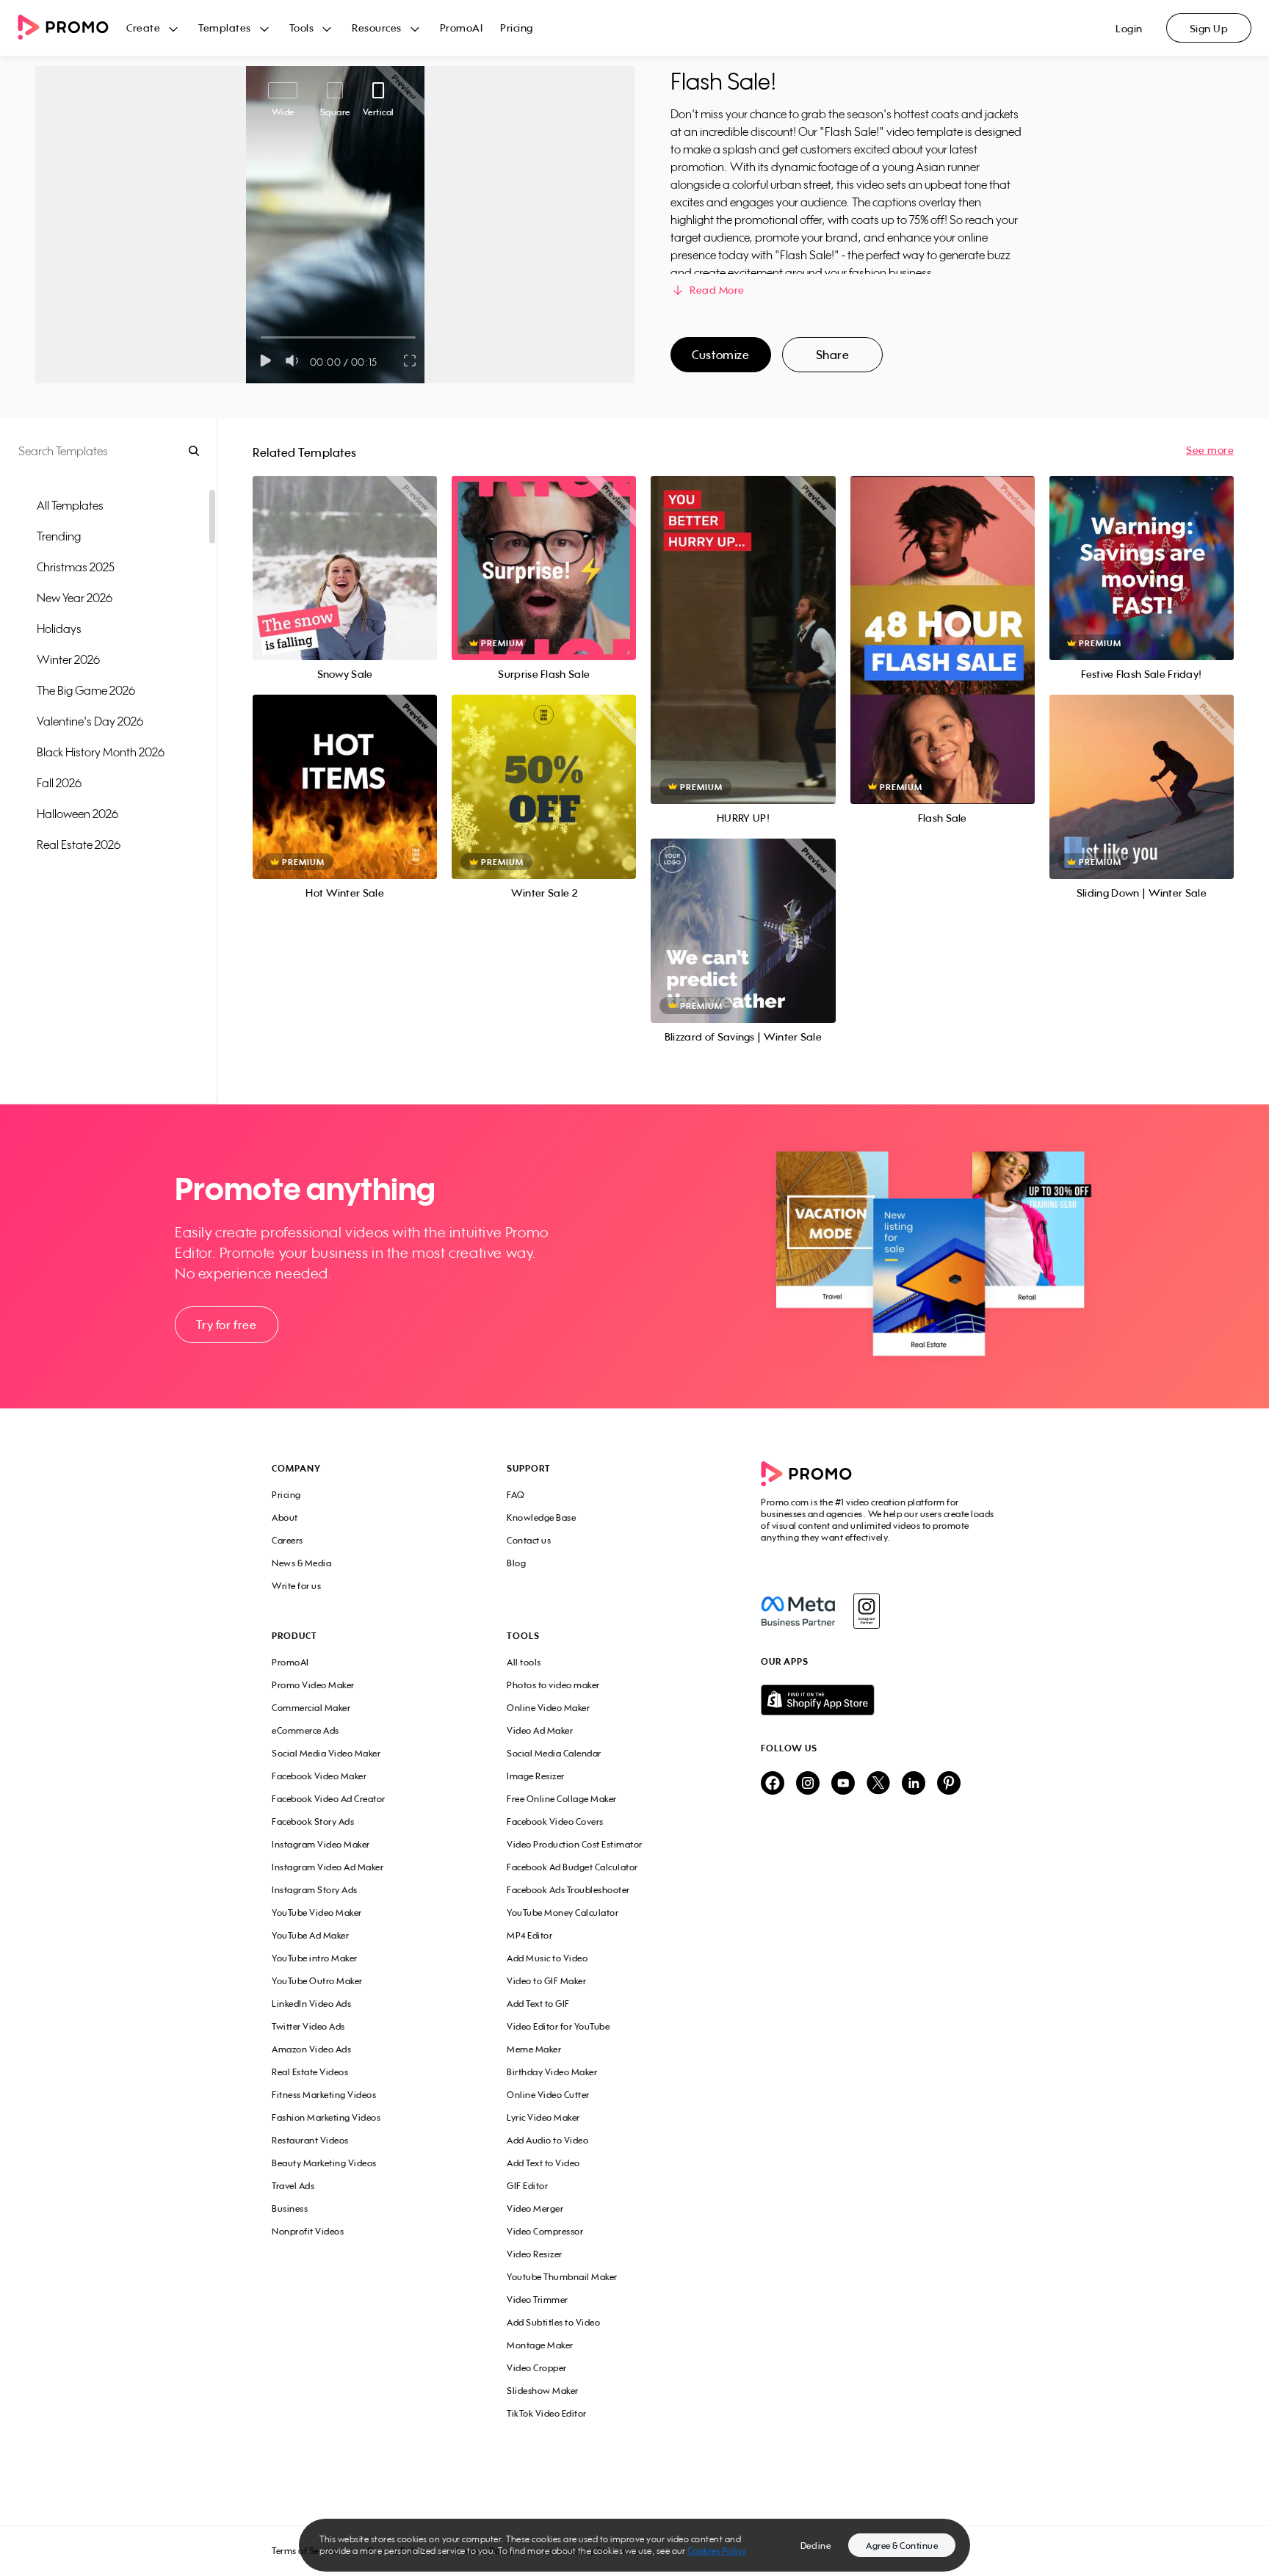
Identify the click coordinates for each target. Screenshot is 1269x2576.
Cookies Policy (717, 2551)
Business (290, 2208)
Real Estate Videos (310, 2072)
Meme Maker (534, 2049)
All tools (524, 1662)
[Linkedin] (914, 1784)
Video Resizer (535, 2254)
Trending (59, 536)
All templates (70, 505)
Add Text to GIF (538, 2004)
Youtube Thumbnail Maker (562, 2277)
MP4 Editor (529, 1935)
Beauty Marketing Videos (324, 2163)
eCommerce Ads (305, 1730)
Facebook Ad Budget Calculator (572, 1867)
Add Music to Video (547, 1958)
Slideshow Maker (543, 2391)
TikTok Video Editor (547, 2413)
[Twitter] (878, 1784)
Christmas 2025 (76, 567)
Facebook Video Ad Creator (329, 1799)
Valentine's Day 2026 (90, 721)
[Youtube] (843, 1784)
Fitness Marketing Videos (324, 2095)
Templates (225, 28)
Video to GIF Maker (546, 1981)
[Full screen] (411, 361)
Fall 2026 (59, 783)
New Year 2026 (75, 598)
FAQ (516, 1495)
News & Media (301, 1563)
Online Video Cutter (548, 2095)
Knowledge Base (541, 1517)
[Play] (265, 361)
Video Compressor (545, 2231)
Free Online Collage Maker (562, 1799)
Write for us (296, 1586)
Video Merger (535, 2208)
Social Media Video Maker (326, 1753)
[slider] (261, 337)
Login (1129, 28)
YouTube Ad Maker (310, 1935)
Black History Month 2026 (101, 752)
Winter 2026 (68, 659)
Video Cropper (537, 2368)
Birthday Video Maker (552, 2072)
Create (143, 28)
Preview (345, 552)
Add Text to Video (543, 2163)
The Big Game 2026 (86, 690)
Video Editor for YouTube (558, 2026)
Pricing (517, 28)
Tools (302, 28)
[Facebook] (798, 1611)
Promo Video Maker (313, 1685)
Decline (816, 2546)
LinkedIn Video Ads (311, 2004)
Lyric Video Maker (543, 2117)
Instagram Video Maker (321, 1844)
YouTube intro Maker (315, 1958)
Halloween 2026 (77, 814)
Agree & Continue (902, 2546)
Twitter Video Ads (308, 2026)
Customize (720, 355)
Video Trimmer (538, 2300)
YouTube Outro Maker (317, 1981)
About (285, 1517)
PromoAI (462, 28)
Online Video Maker (548, 1708)
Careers (288, 1540)
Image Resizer (536, 1776)
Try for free (226, 1325)
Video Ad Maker (540, 1730)
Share (833, 355)
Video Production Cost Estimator (575, 1844)
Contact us (529, 1540)
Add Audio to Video (547, 2140)
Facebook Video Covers (555, 1821)
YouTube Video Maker (317, 1913)
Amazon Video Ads (311, 2049)
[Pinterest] (949, 1784)
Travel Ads (293, 2186)
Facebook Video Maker (319, 1776)
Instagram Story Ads (315, 1890)
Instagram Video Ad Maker (328, 1867)
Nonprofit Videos (308, 2231)
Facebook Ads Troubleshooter (568, 1890)
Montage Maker (540, 2345)
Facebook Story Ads (313, 1821)
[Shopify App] (879, 1700)
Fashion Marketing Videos (326, 2117)
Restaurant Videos (310, 2140)
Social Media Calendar (554, 1753)
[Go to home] (72, 28)
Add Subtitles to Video (553, 2322)
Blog (516, 1563)
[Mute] (295, 361)
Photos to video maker (553, 1685)
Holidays (59, 629)
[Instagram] (866, 1611)
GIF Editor (527, 2186)
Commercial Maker (311, 1708)
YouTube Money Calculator (563, 1913)
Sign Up (1209, 28)
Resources (377, 28)
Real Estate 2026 (79, 844)
